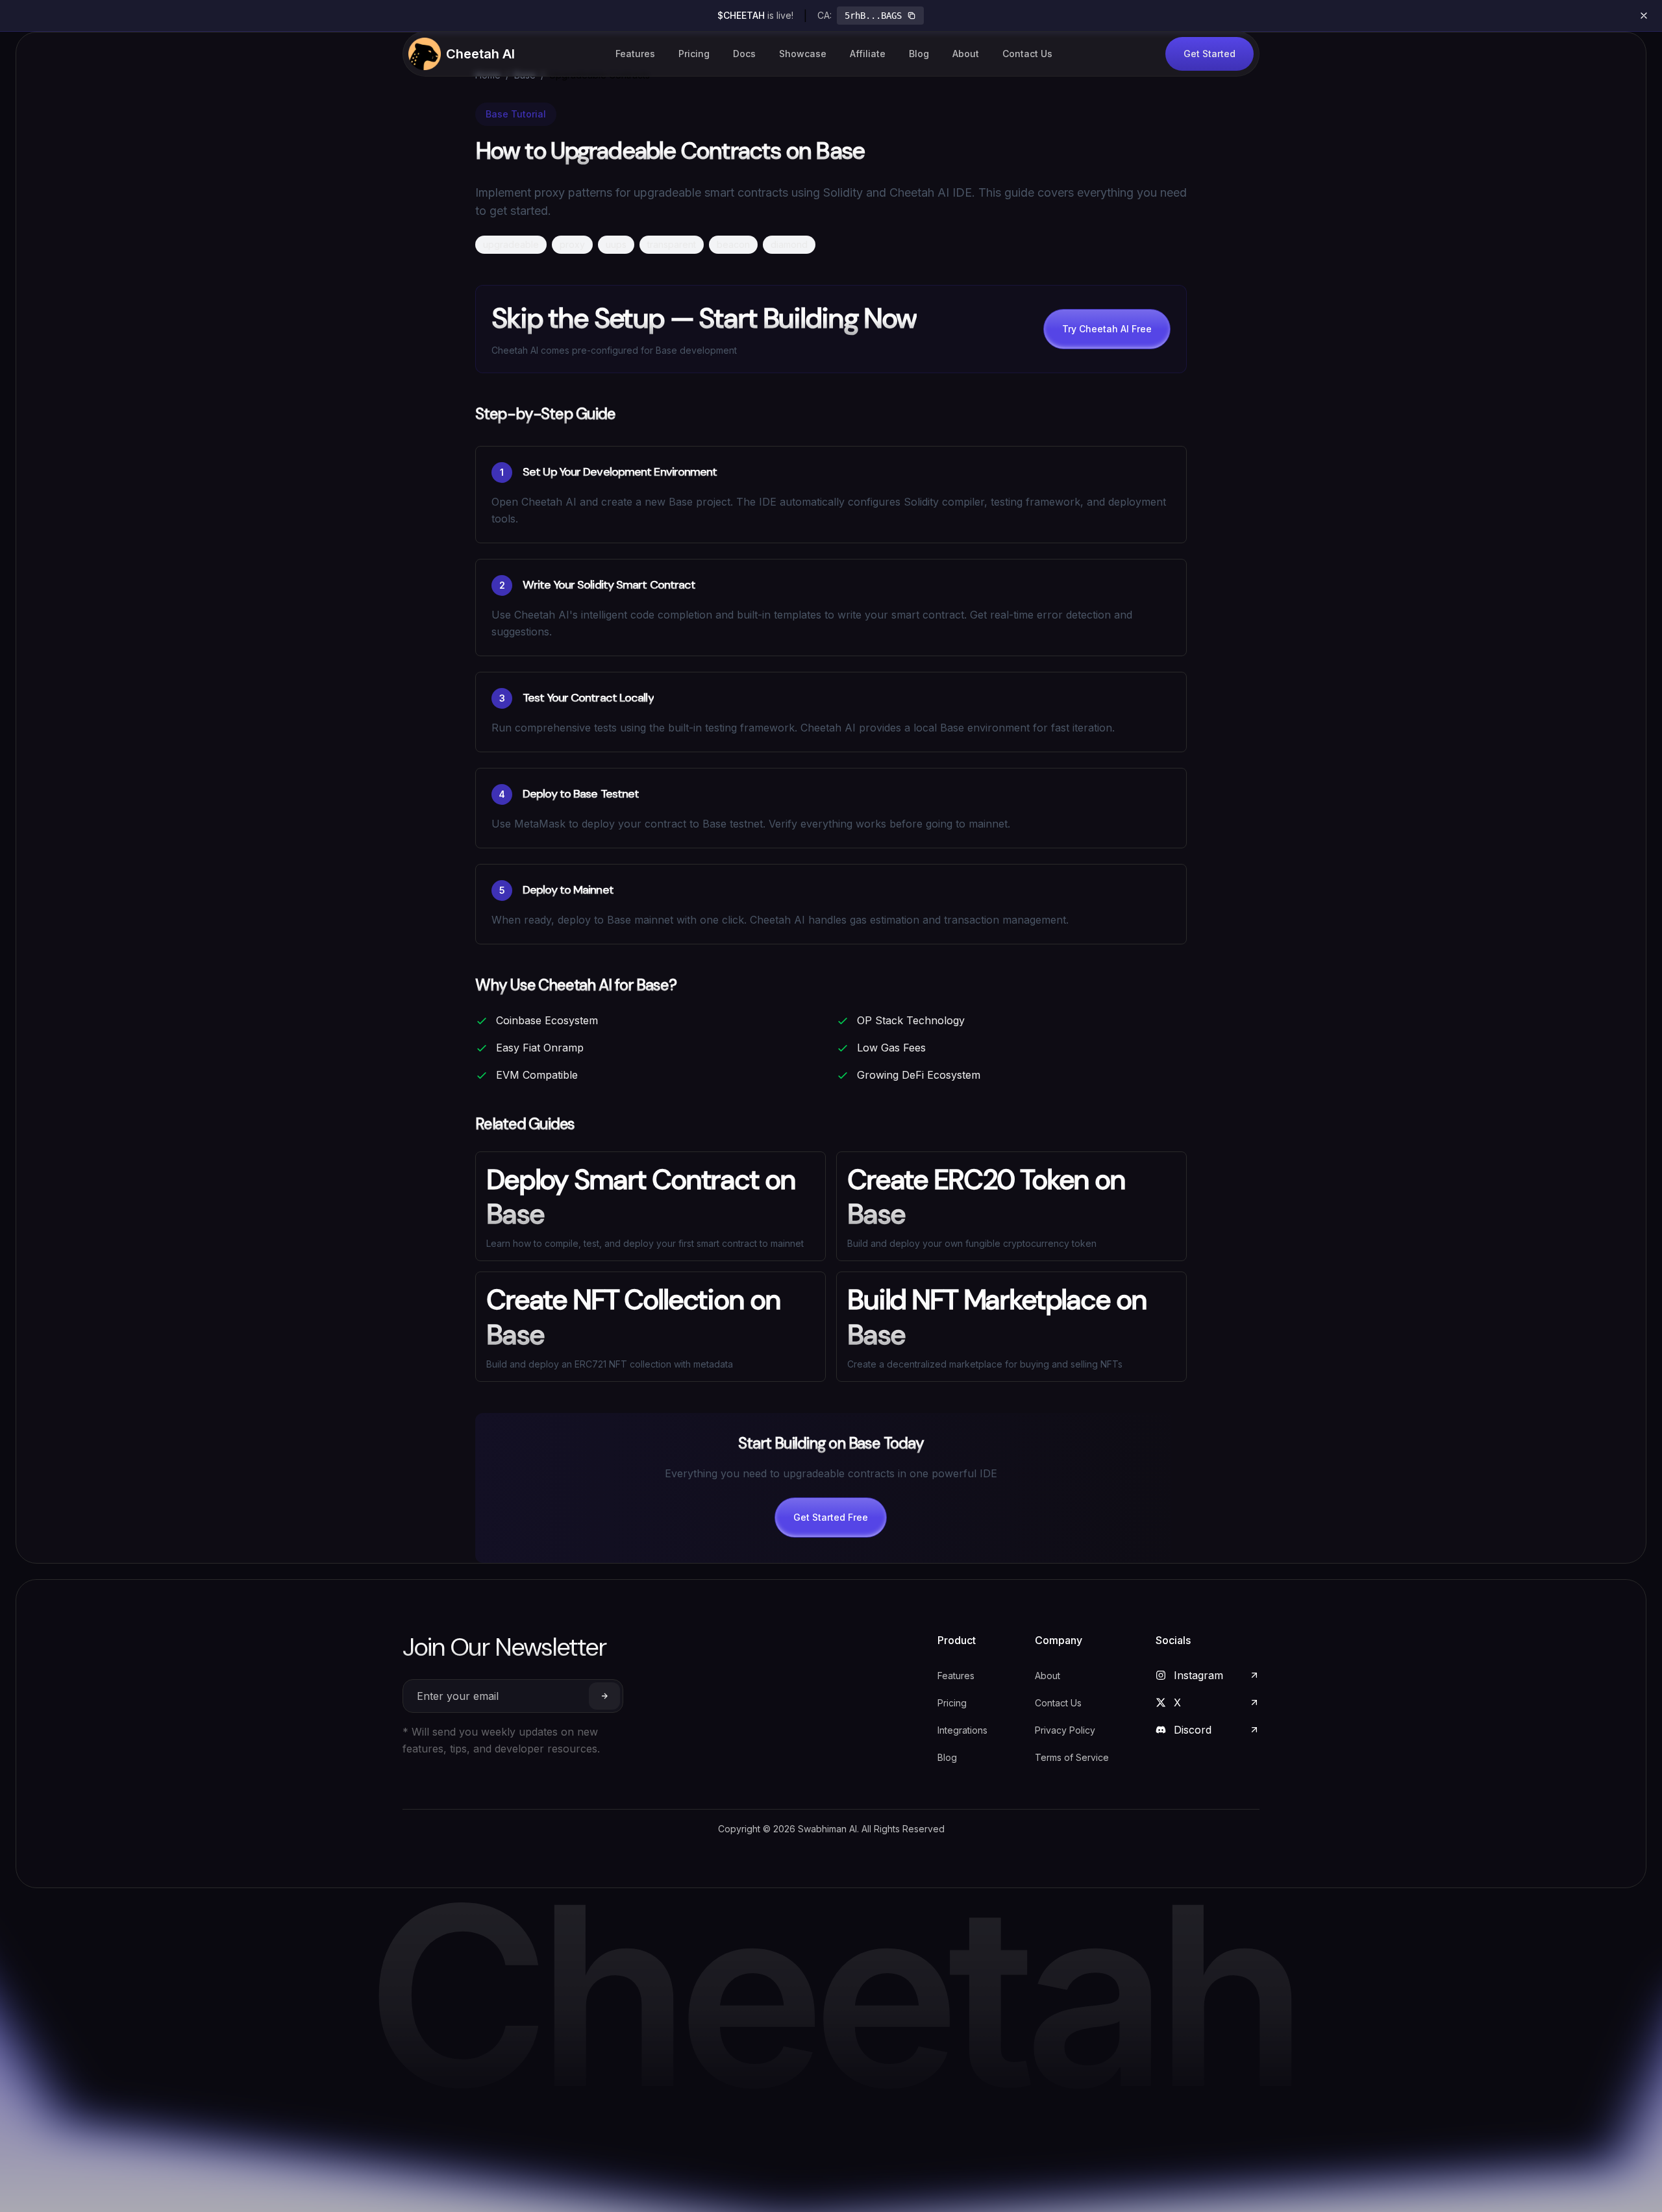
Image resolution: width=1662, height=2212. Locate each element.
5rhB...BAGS (873, 16)
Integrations (962, 1730)
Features (635, 54)
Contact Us (1027, 54)
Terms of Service (1072, 1757)
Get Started (1209, 54)
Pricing (694, 54)
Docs (744, 54)
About (966, 54)
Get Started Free (831, 1517)
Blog (919, 54)
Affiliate (868, 54)
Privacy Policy (1065, 1730)
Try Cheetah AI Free (1107, 329)
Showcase (803, 54)
